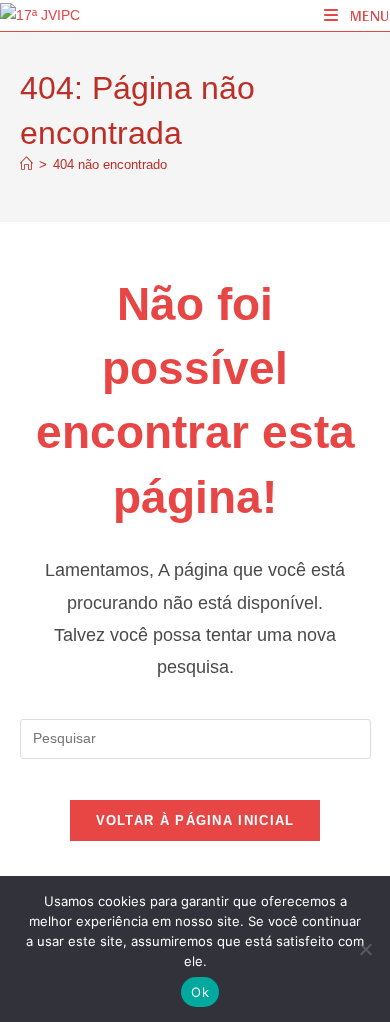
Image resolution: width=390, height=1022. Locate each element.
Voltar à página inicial (195, 820)
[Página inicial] (26, 164)
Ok (200, 992)
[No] (365, 949)
